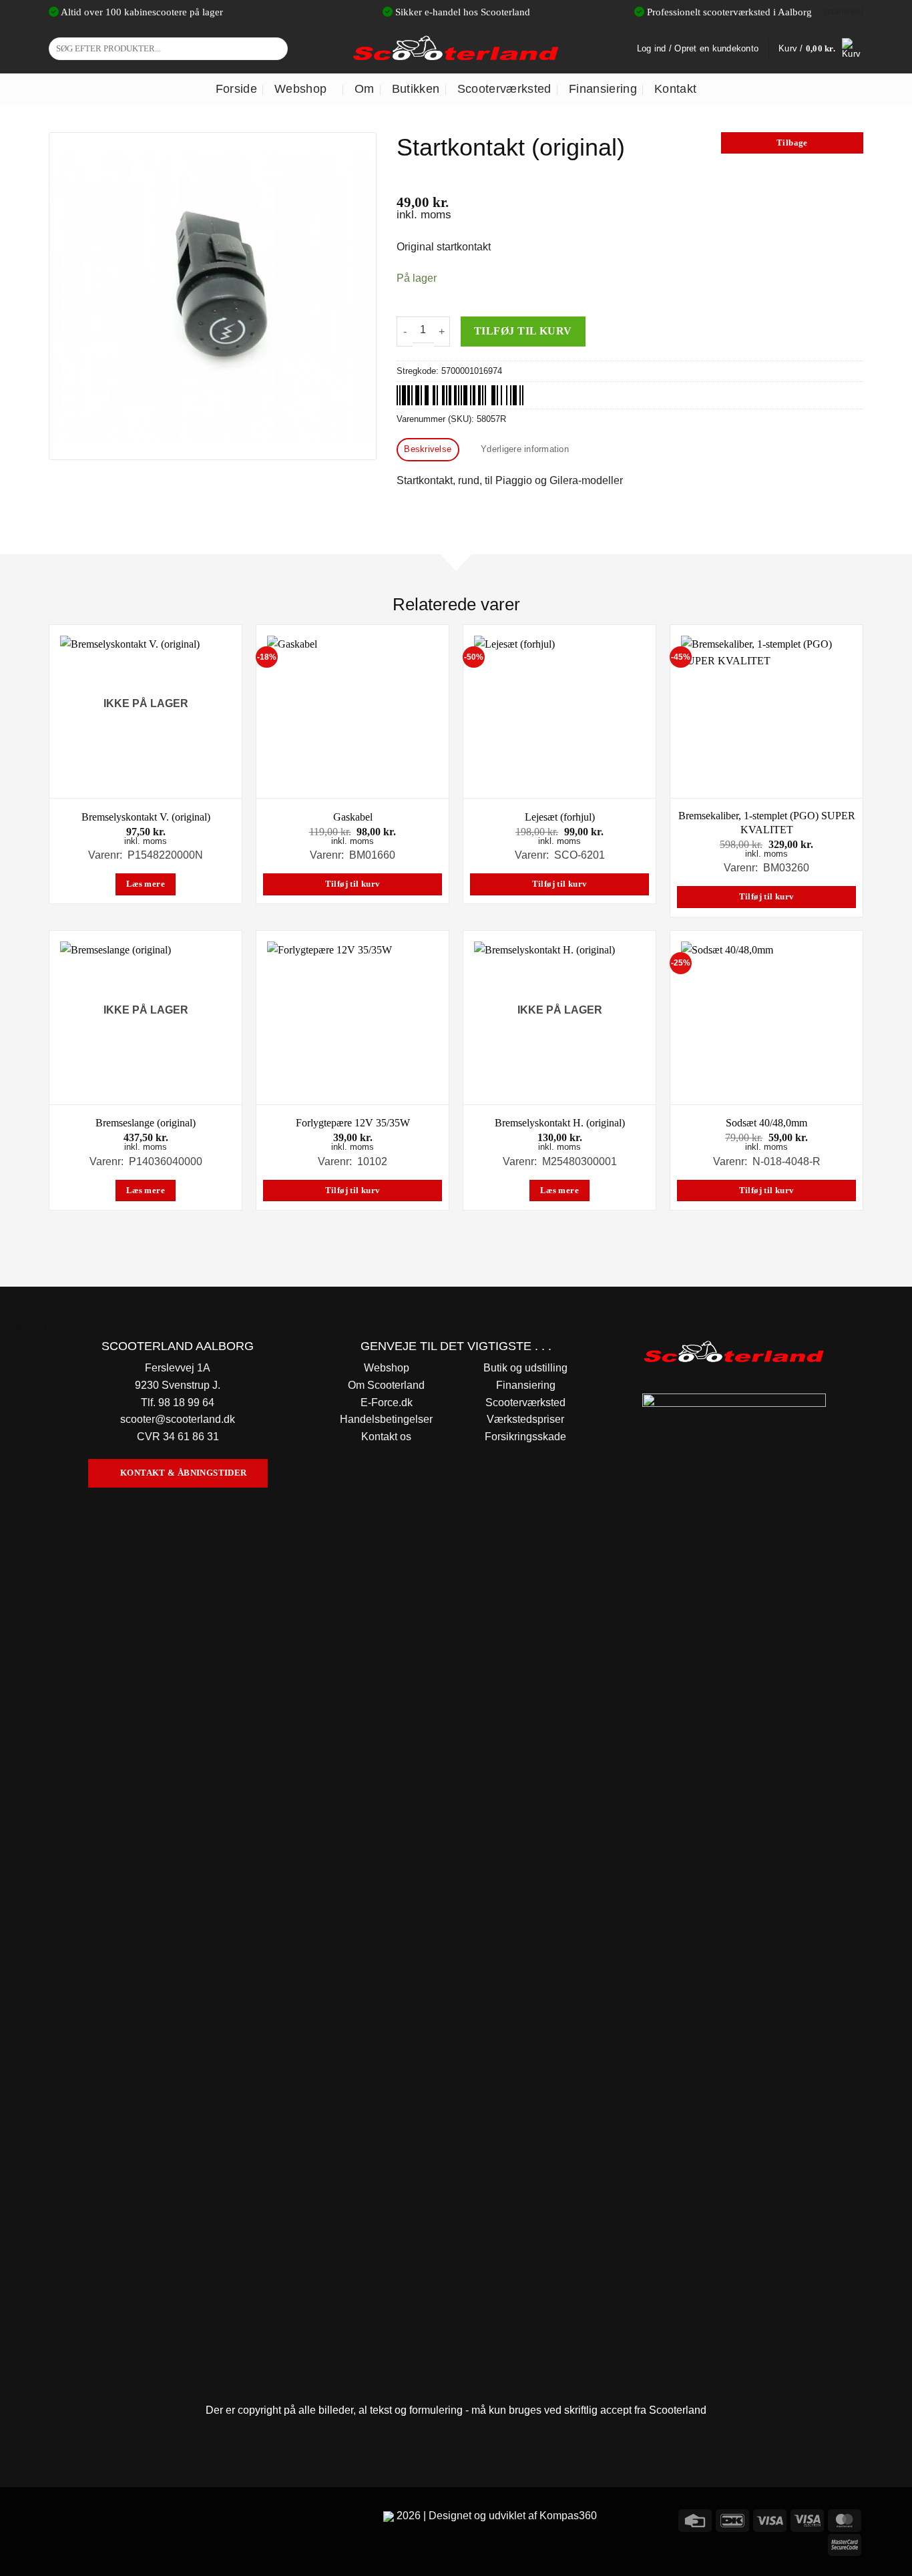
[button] (821, 49)
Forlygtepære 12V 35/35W (353, 1123)
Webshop (300, 89)
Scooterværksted (504, 89)
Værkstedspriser (525, 1419)
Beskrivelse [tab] (428, 449)
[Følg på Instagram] (85, 2518)
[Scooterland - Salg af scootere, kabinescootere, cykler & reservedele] (456, 48)
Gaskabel (353, 817)
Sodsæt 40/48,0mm (766, 1123)
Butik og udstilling (525, 1368)
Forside (236, 89)
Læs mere (146, 884)
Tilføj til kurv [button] (353, 884)
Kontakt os (386, 1437)
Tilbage (792, 143)
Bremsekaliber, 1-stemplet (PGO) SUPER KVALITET (767, 823)
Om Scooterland (386, 1385)
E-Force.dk (387, 1403)
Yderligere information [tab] (525, 449)
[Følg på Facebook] (61, 2518)
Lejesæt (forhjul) (560, 817)
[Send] (275, 49)
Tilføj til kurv (523, 331)
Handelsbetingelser (386, 1419)
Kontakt (675, 89)
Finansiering (603, 89)
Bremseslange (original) (146, 1123)
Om (365, 89)
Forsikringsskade (525, 1437)
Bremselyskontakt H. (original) (560, 1123)
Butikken (416, 89)
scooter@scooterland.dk (178, 1419)
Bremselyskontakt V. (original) (146, 817)
